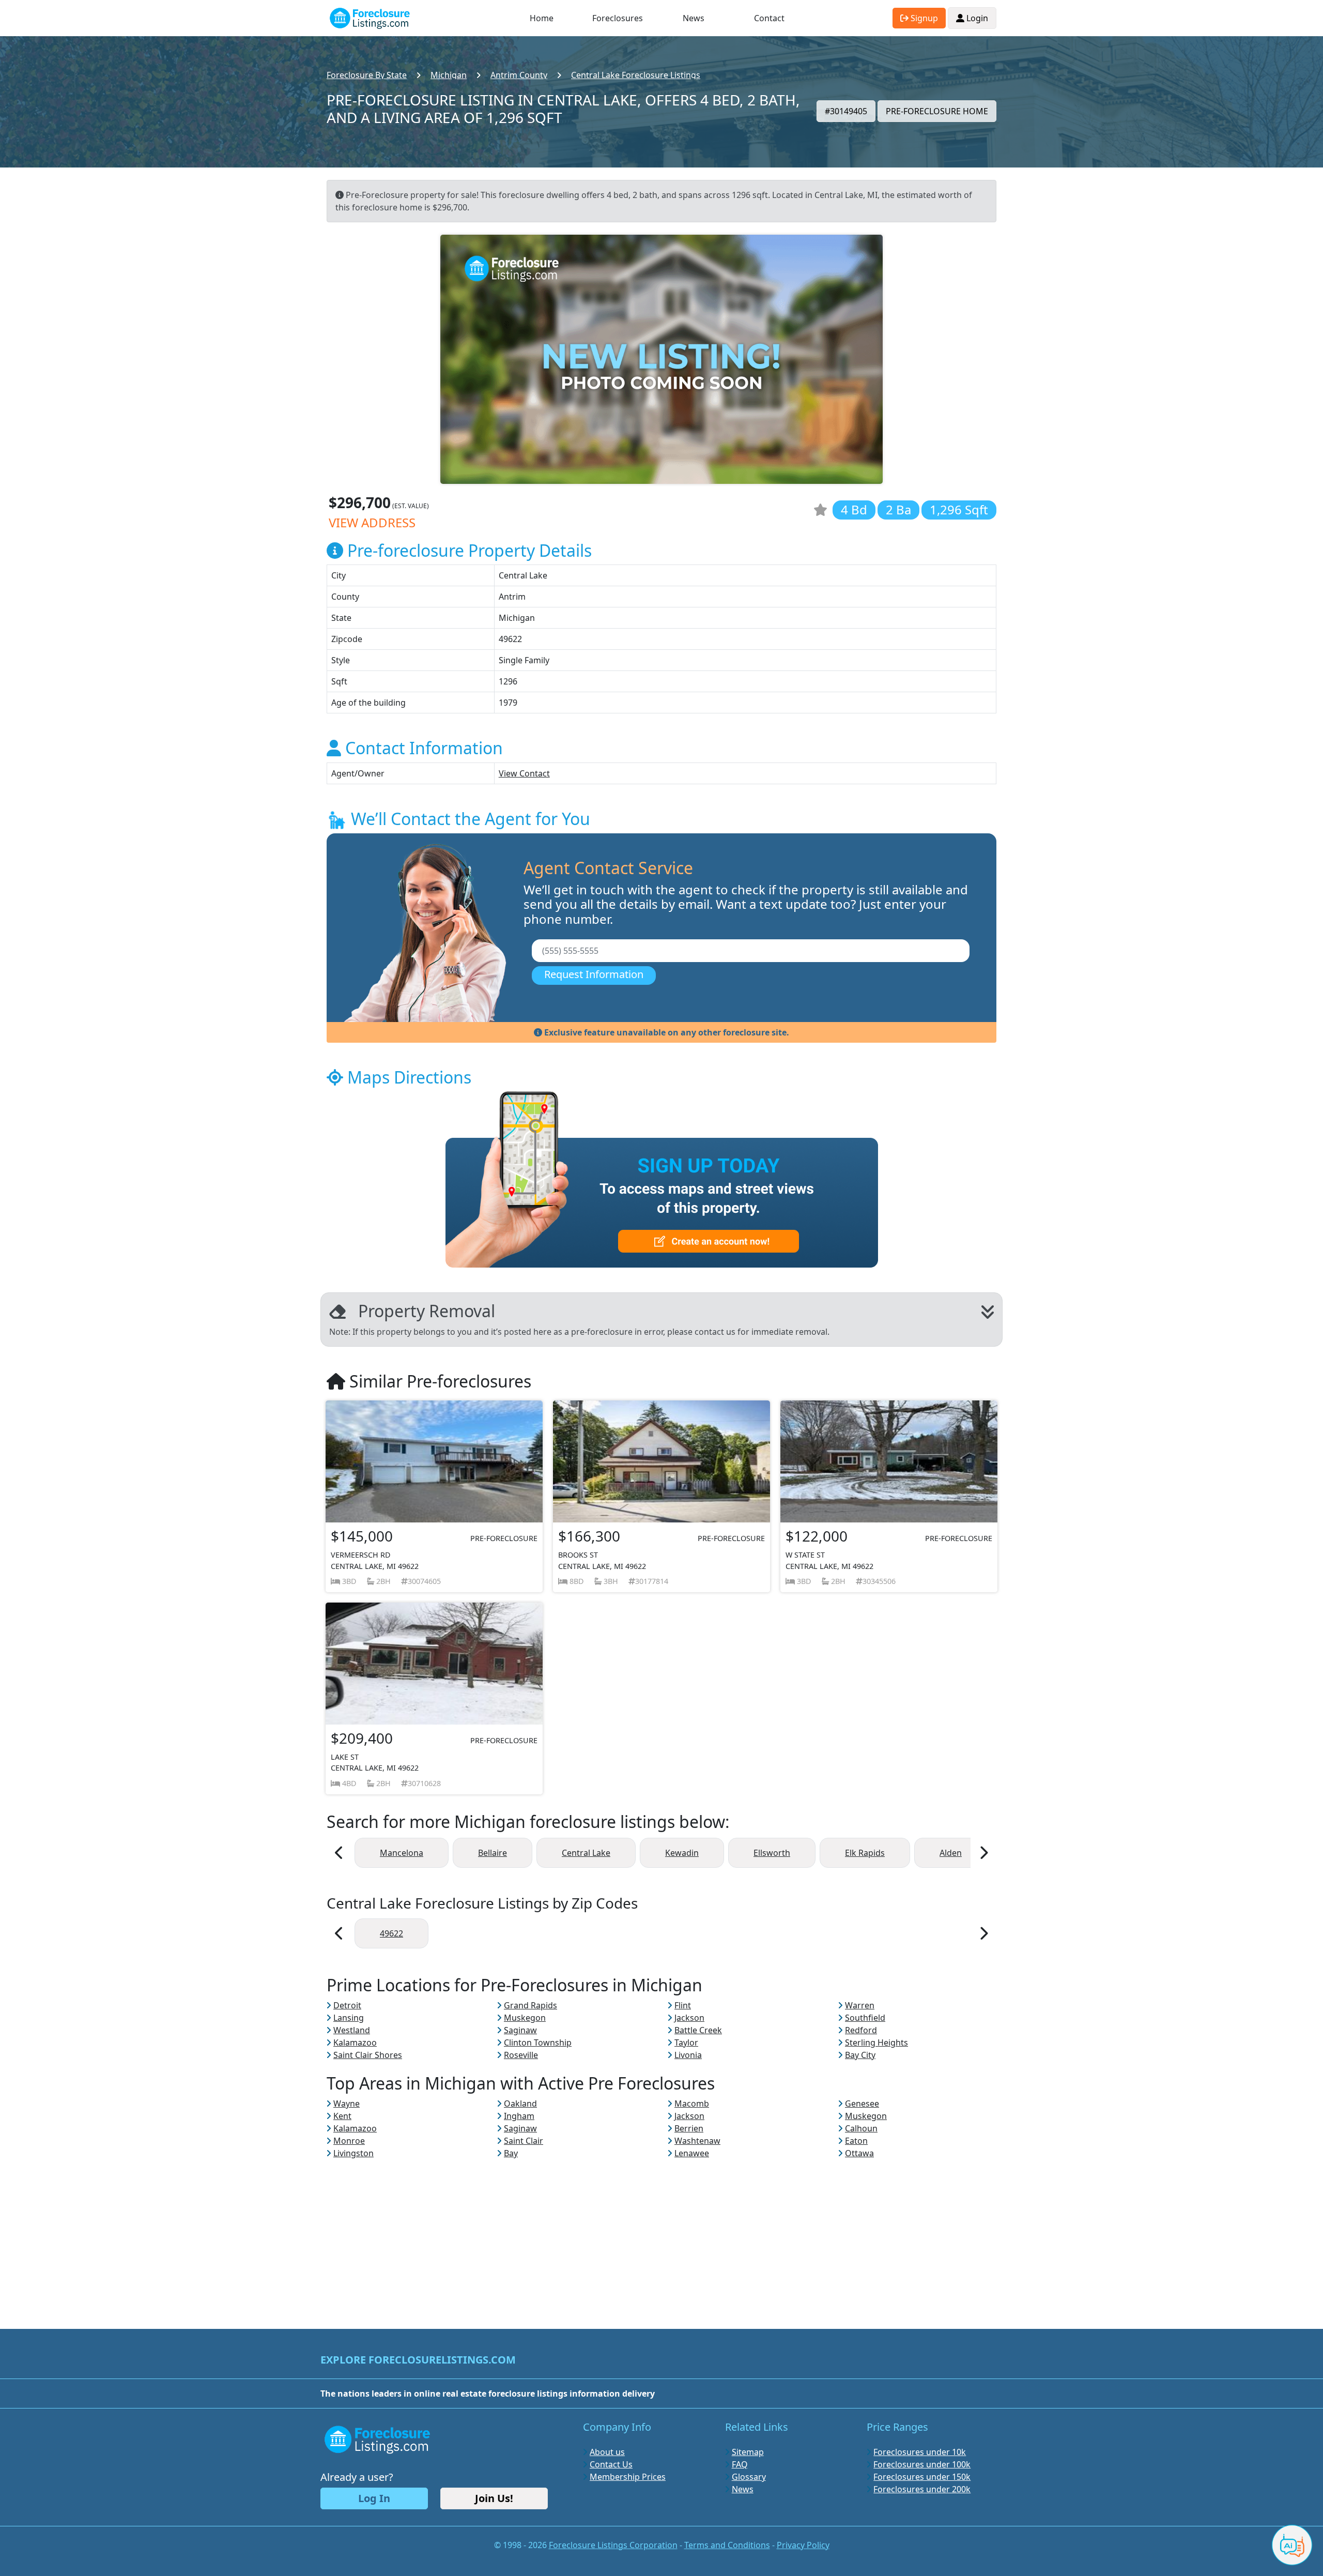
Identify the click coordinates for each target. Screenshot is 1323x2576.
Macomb (692, 2104)
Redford (861, 2030)
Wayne (347, 2104)
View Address (372, 522)
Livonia (688, 2055)
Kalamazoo (355, 2042)
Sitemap (748, 2452)
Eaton (856, 2141)
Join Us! (494, 2498)
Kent (342, 2116)
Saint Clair (524, 2141)
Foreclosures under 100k (922, 2464)
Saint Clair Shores (368, 2055)
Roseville (521, 2055)
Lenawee (692, 2153)
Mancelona (402, 1853)
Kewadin (682, 1853)
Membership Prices (628, 2477)
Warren (860, 2005)
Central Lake (586, 1853)
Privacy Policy (803, 2545)
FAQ (740, 2464)
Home (542, 18)
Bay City (860, 2055)
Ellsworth (772, 1853)
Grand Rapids (530, 2005)
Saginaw (520, 2030)
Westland (352, 2030)
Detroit (347, 2005)
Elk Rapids (865, 1853)
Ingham (519, 2116)
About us (607, 2452)
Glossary (749, 2477)
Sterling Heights (876, 2042)
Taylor (686, 2042)
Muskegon (525, 2018)
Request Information (594, 974)
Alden (951, 1853)
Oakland (520, 2104)
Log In (374, 2498)
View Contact (524, 773)
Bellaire (493, 1853)
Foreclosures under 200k (922, 2489)
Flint (683, 2005)
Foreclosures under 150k (922, 2477)
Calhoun (861, 2128)
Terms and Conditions (727, 2545)
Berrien (689, 2128)
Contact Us (611, 2464)
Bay (511, 2153)
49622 (391, 1933)
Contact (769, 18)
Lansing (349, 2018)
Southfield (865, 2018)
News (694, 18)
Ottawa (859, 2153)
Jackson (689, 2018)
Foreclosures (618, 18)
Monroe (349, 2141)
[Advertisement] (661, 2232)
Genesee (862, 2104)
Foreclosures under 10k (920, 2452)
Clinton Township (538, 2042)
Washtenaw (697, 2141)
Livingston (353, 2153)
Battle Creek (698, 2030)
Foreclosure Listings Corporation (613, 2545)
